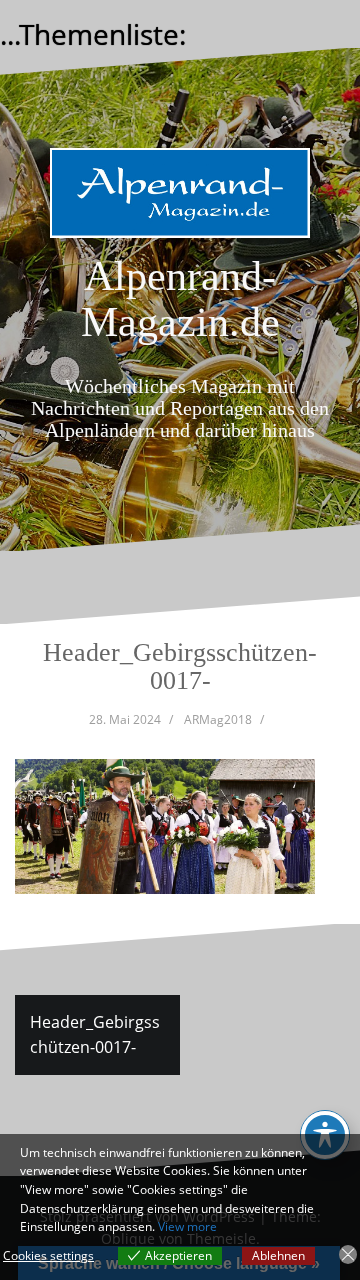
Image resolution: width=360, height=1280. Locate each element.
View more (187, 1226)
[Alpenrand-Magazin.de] (180, 199)
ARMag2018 (218, 719)
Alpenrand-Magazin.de (180, 299)
